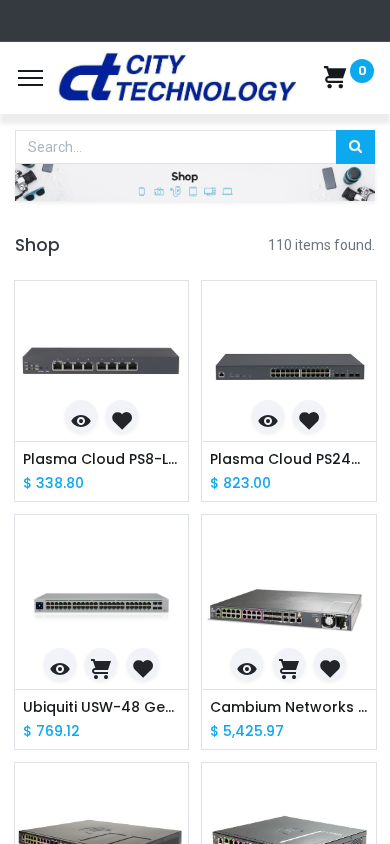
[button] (81, 416)
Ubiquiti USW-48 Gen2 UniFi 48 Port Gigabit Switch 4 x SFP (102, 707)
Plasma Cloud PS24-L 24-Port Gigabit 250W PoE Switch (289, 459)
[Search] (355, 147)
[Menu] (30, 78)
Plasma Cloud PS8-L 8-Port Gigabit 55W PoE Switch (102, 459)
